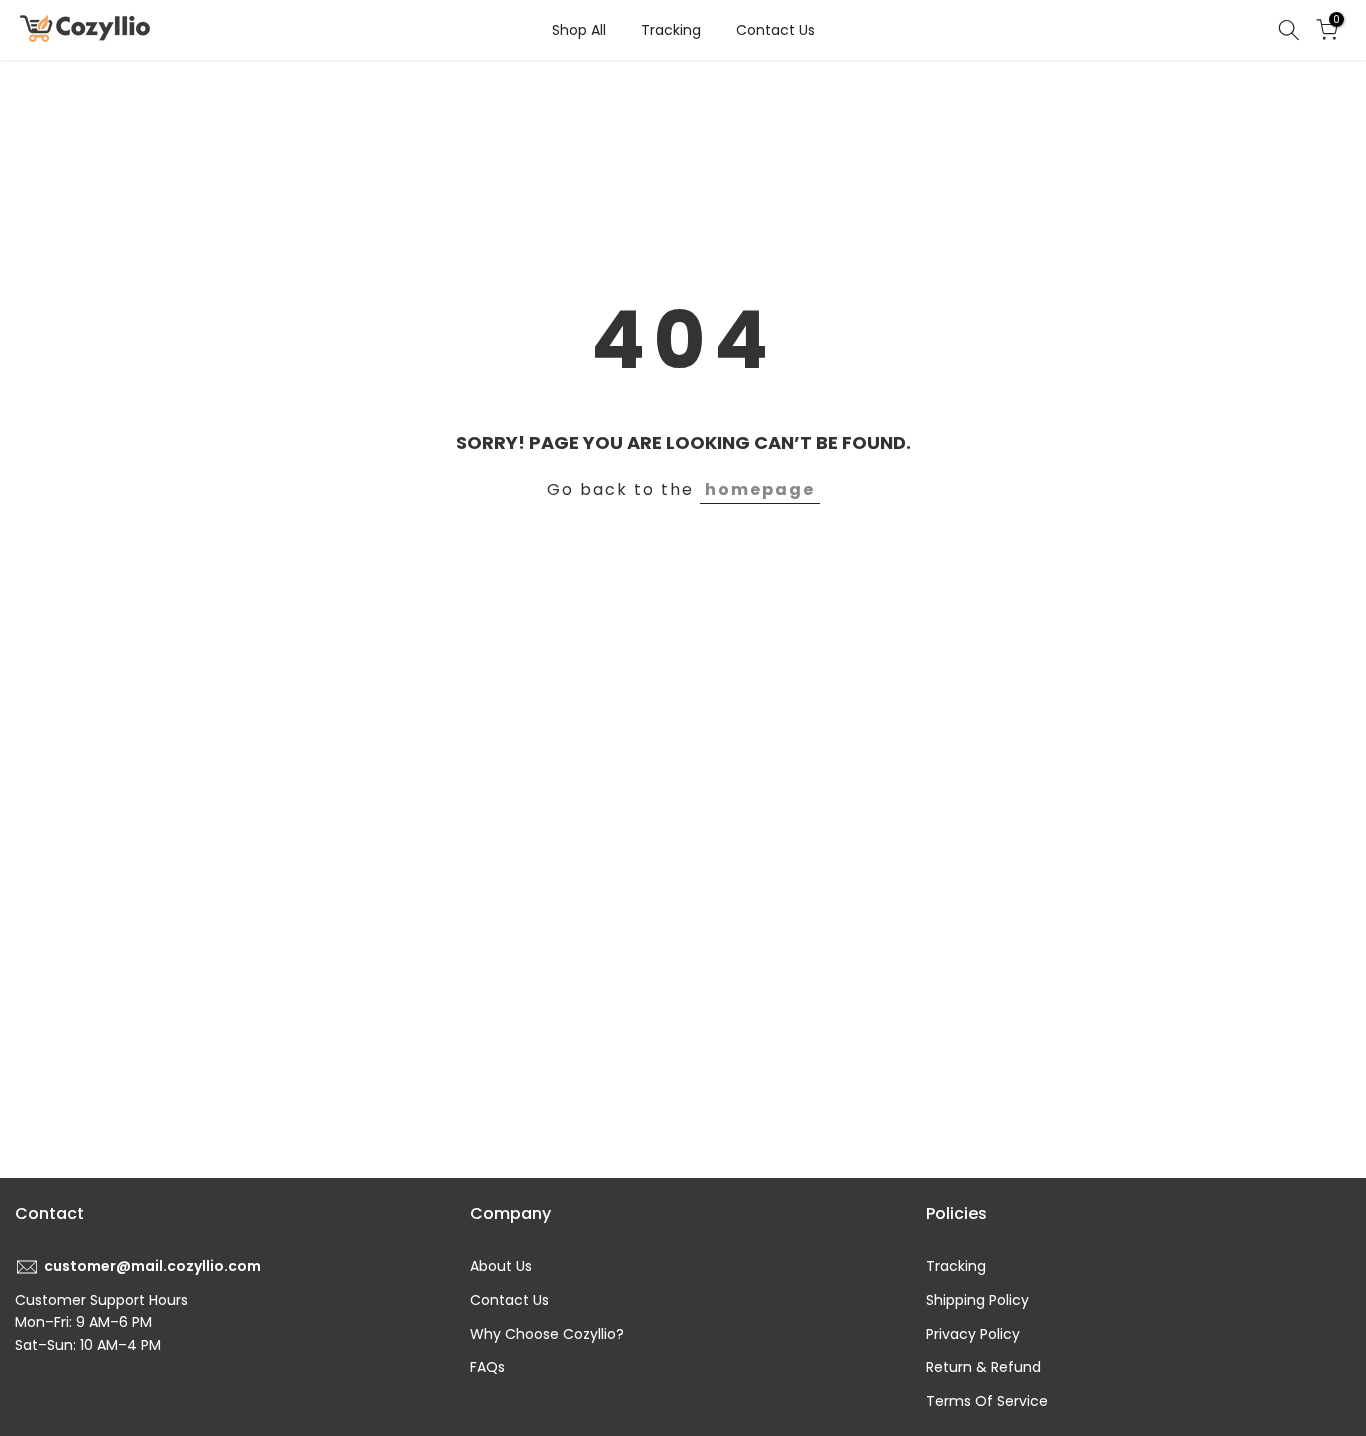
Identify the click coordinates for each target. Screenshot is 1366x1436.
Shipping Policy (977, 1300)
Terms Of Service (987, 1401)
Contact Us (775, 30)
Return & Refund (983, 1367)
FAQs (487, 1367)
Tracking (671, 30)
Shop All (579, 30)
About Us (501, 1266)
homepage (760, 489)
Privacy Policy (973, 1334)
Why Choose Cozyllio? (547, 1334)
